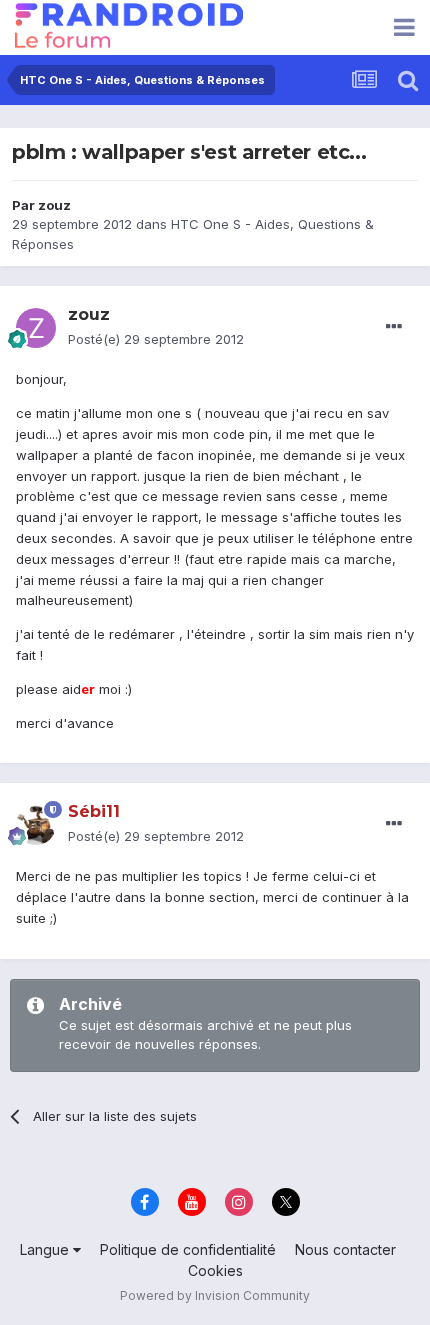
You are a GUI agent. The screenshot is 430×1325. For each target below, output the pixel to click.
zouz (54, 205)
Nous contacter (345, 1249)
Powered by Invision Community (215, 1295)
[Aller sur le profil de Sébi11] (36, 825)
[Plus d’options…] (394, 327)
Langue (46, 1249)
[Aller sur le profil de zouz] (36, 328)
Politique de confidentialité (188, 1249)
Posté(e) (156, 339)
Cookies (215, 1270)
